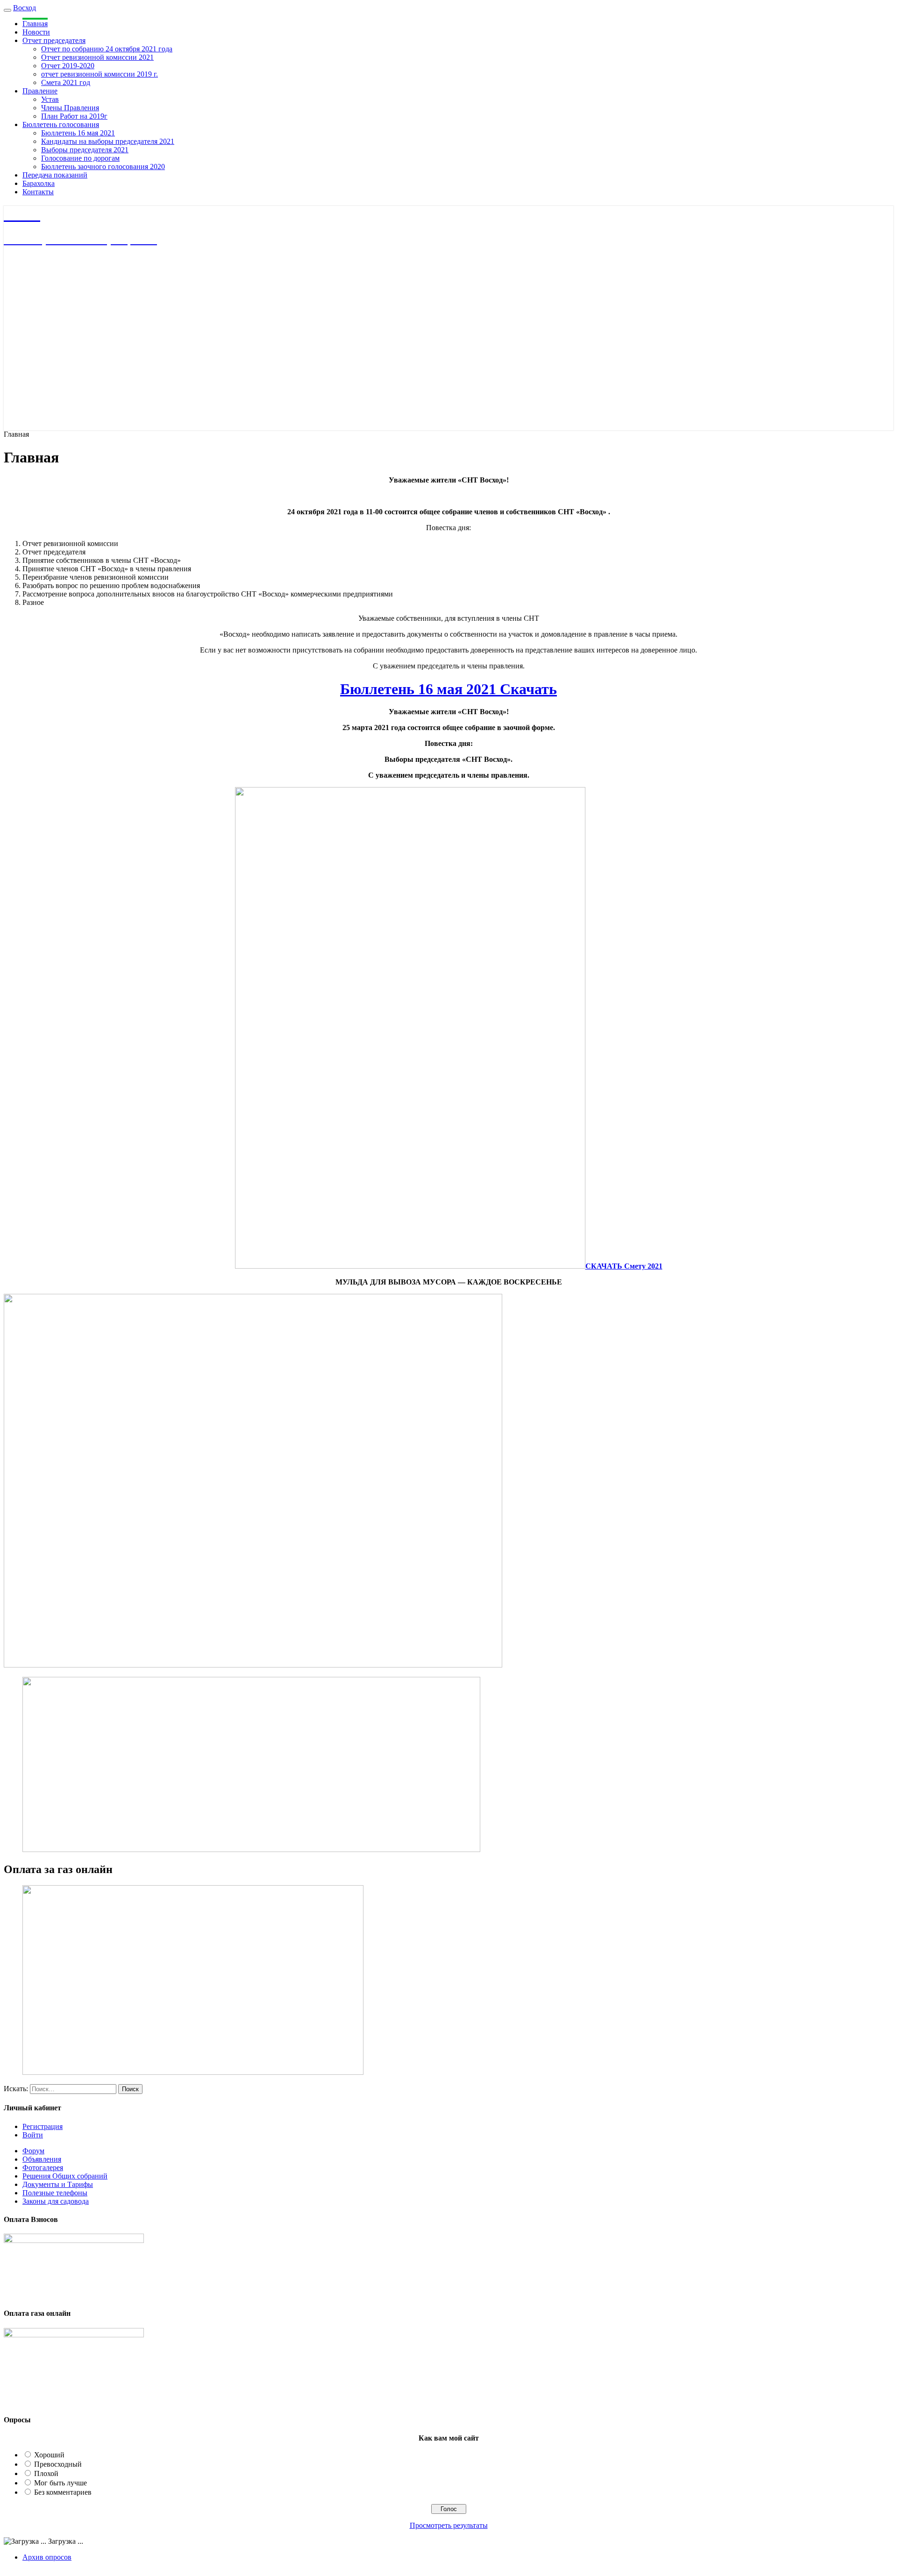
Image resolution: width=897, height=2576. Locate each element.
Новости (36, 32)
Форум (33, 2151)
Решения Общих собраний (65, 2176)
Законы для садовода (56, 2201)
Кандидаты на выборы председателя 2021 (108, 141)
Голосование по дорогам (80, 158)
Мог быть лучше (61, 2483)
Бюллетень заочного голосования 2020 (103, 167)
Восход (25, 8)
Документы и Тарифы (58, 2184)
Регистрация (43, 2126)
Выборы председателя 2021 (85, 150)
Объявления (42, 2159)
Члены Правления (70, 108)
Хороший (49, 2455)
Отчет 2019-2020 (68, 66)
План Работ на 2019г (74, 116)
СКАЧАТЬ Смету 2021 (624, 1266)
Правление (40, 91)
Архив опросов (47, 2557)
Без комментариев (63, 2492)
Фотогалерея (43, 2168)
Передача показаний (55, 175)
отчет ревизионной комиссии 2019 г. (100, 74)
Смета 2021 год (66, 82)
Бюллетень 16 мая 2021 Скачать (448, 689)
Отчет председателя (54, 40)
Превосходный (58, 2464)
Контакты (38, 192)
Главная (35, 24)
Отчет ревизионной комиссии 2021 (97, 57)
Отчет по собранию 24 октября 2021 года (107, 49)
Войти (33, 2135)
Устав (50, 99)
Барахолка (39, 183)
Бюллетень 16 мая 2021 (78, 133)
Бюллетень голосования (61, 124)
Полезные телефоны (55, 2193)
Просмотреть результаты (449, 2525)
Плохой (46, 2473)
